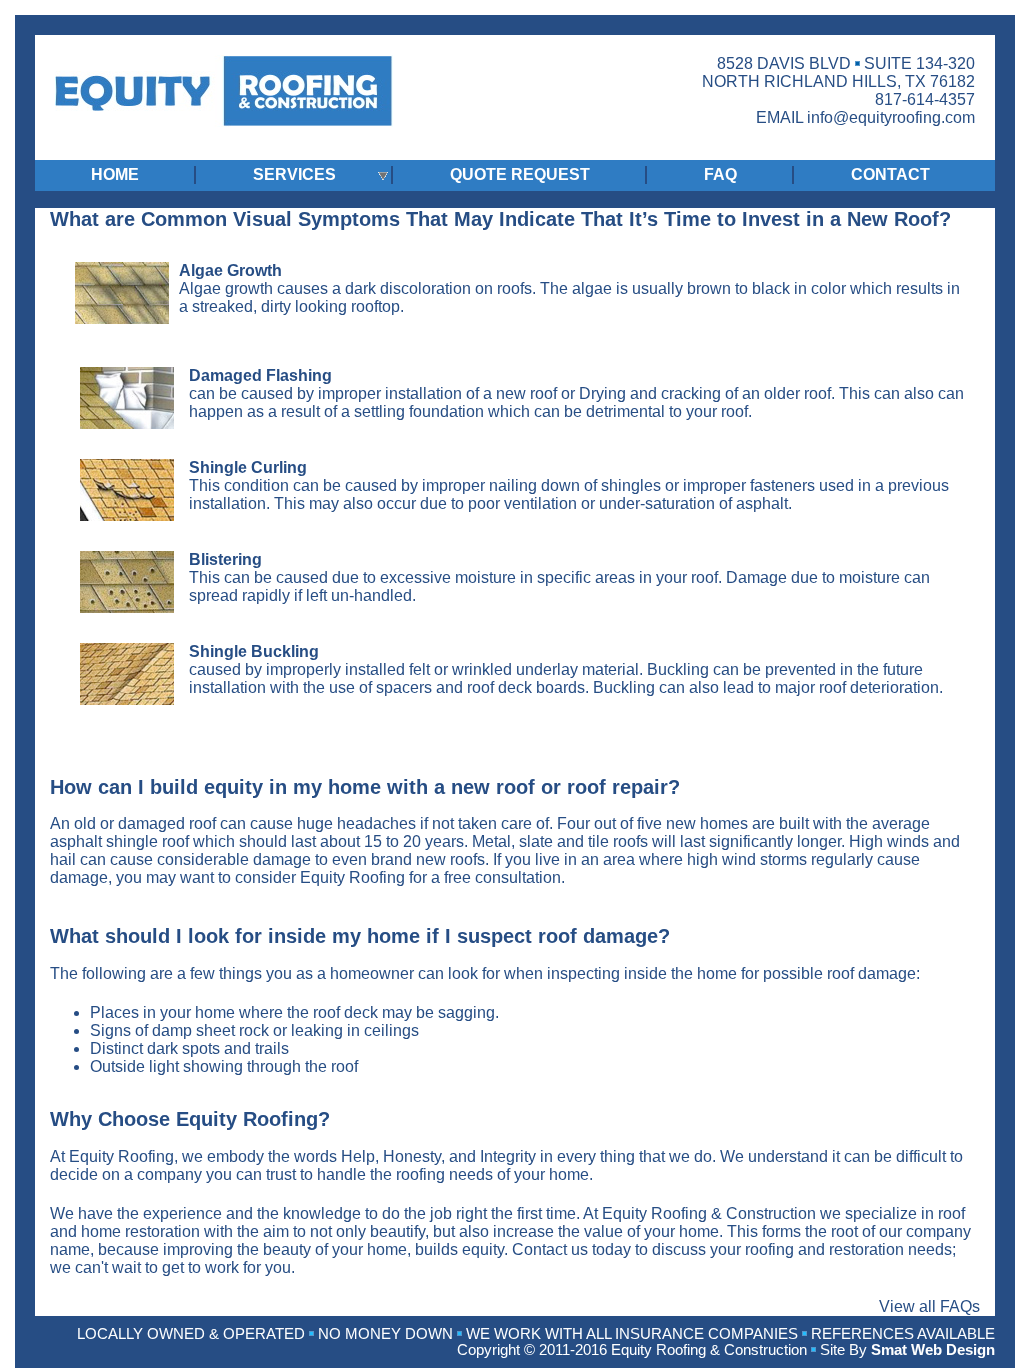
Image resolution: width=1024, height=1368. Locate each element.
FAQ (720, 174)
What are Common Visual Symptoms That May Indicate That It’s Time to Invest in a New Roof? (500, 219)
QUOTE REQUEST (520, 174)
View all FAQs (929, 1306)
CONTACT (890, 174)
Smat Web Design (933, 1350)
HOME (115, 174)
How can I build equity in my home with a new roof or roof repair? (365, 787)
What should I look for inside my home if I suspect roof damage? (360, 936)
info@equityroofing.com (891, 117)
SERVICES (294, 174)
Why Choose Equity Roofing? (190, 1119)
